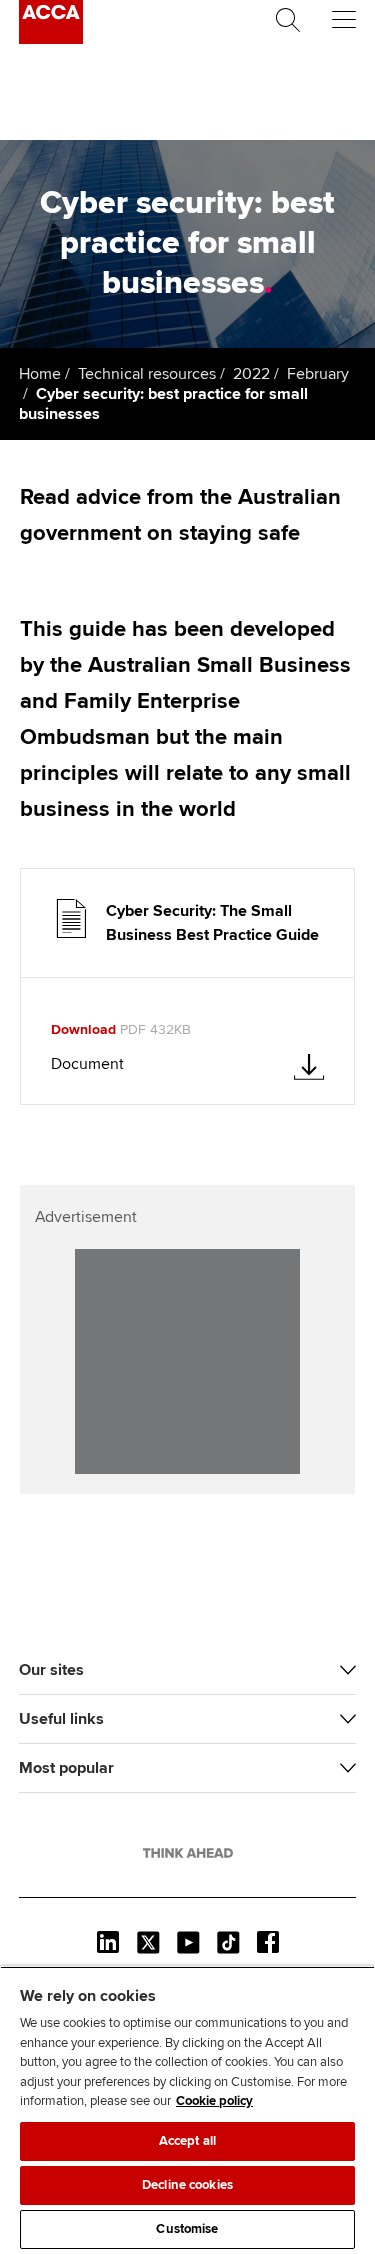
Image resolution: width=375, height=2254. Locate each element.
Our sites (51, 1670)
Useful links (61, 1719)
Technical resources (147, 374)
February (318, 374)
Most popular (66, 1768)
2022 (251, 374)
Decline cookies (187, 2185)
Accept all (187, 2141)
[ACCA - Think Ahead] (51, 39)
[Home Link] (188, 1853)
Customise (187, 2229)
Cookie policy (214, 2101)
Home (40, 374)
